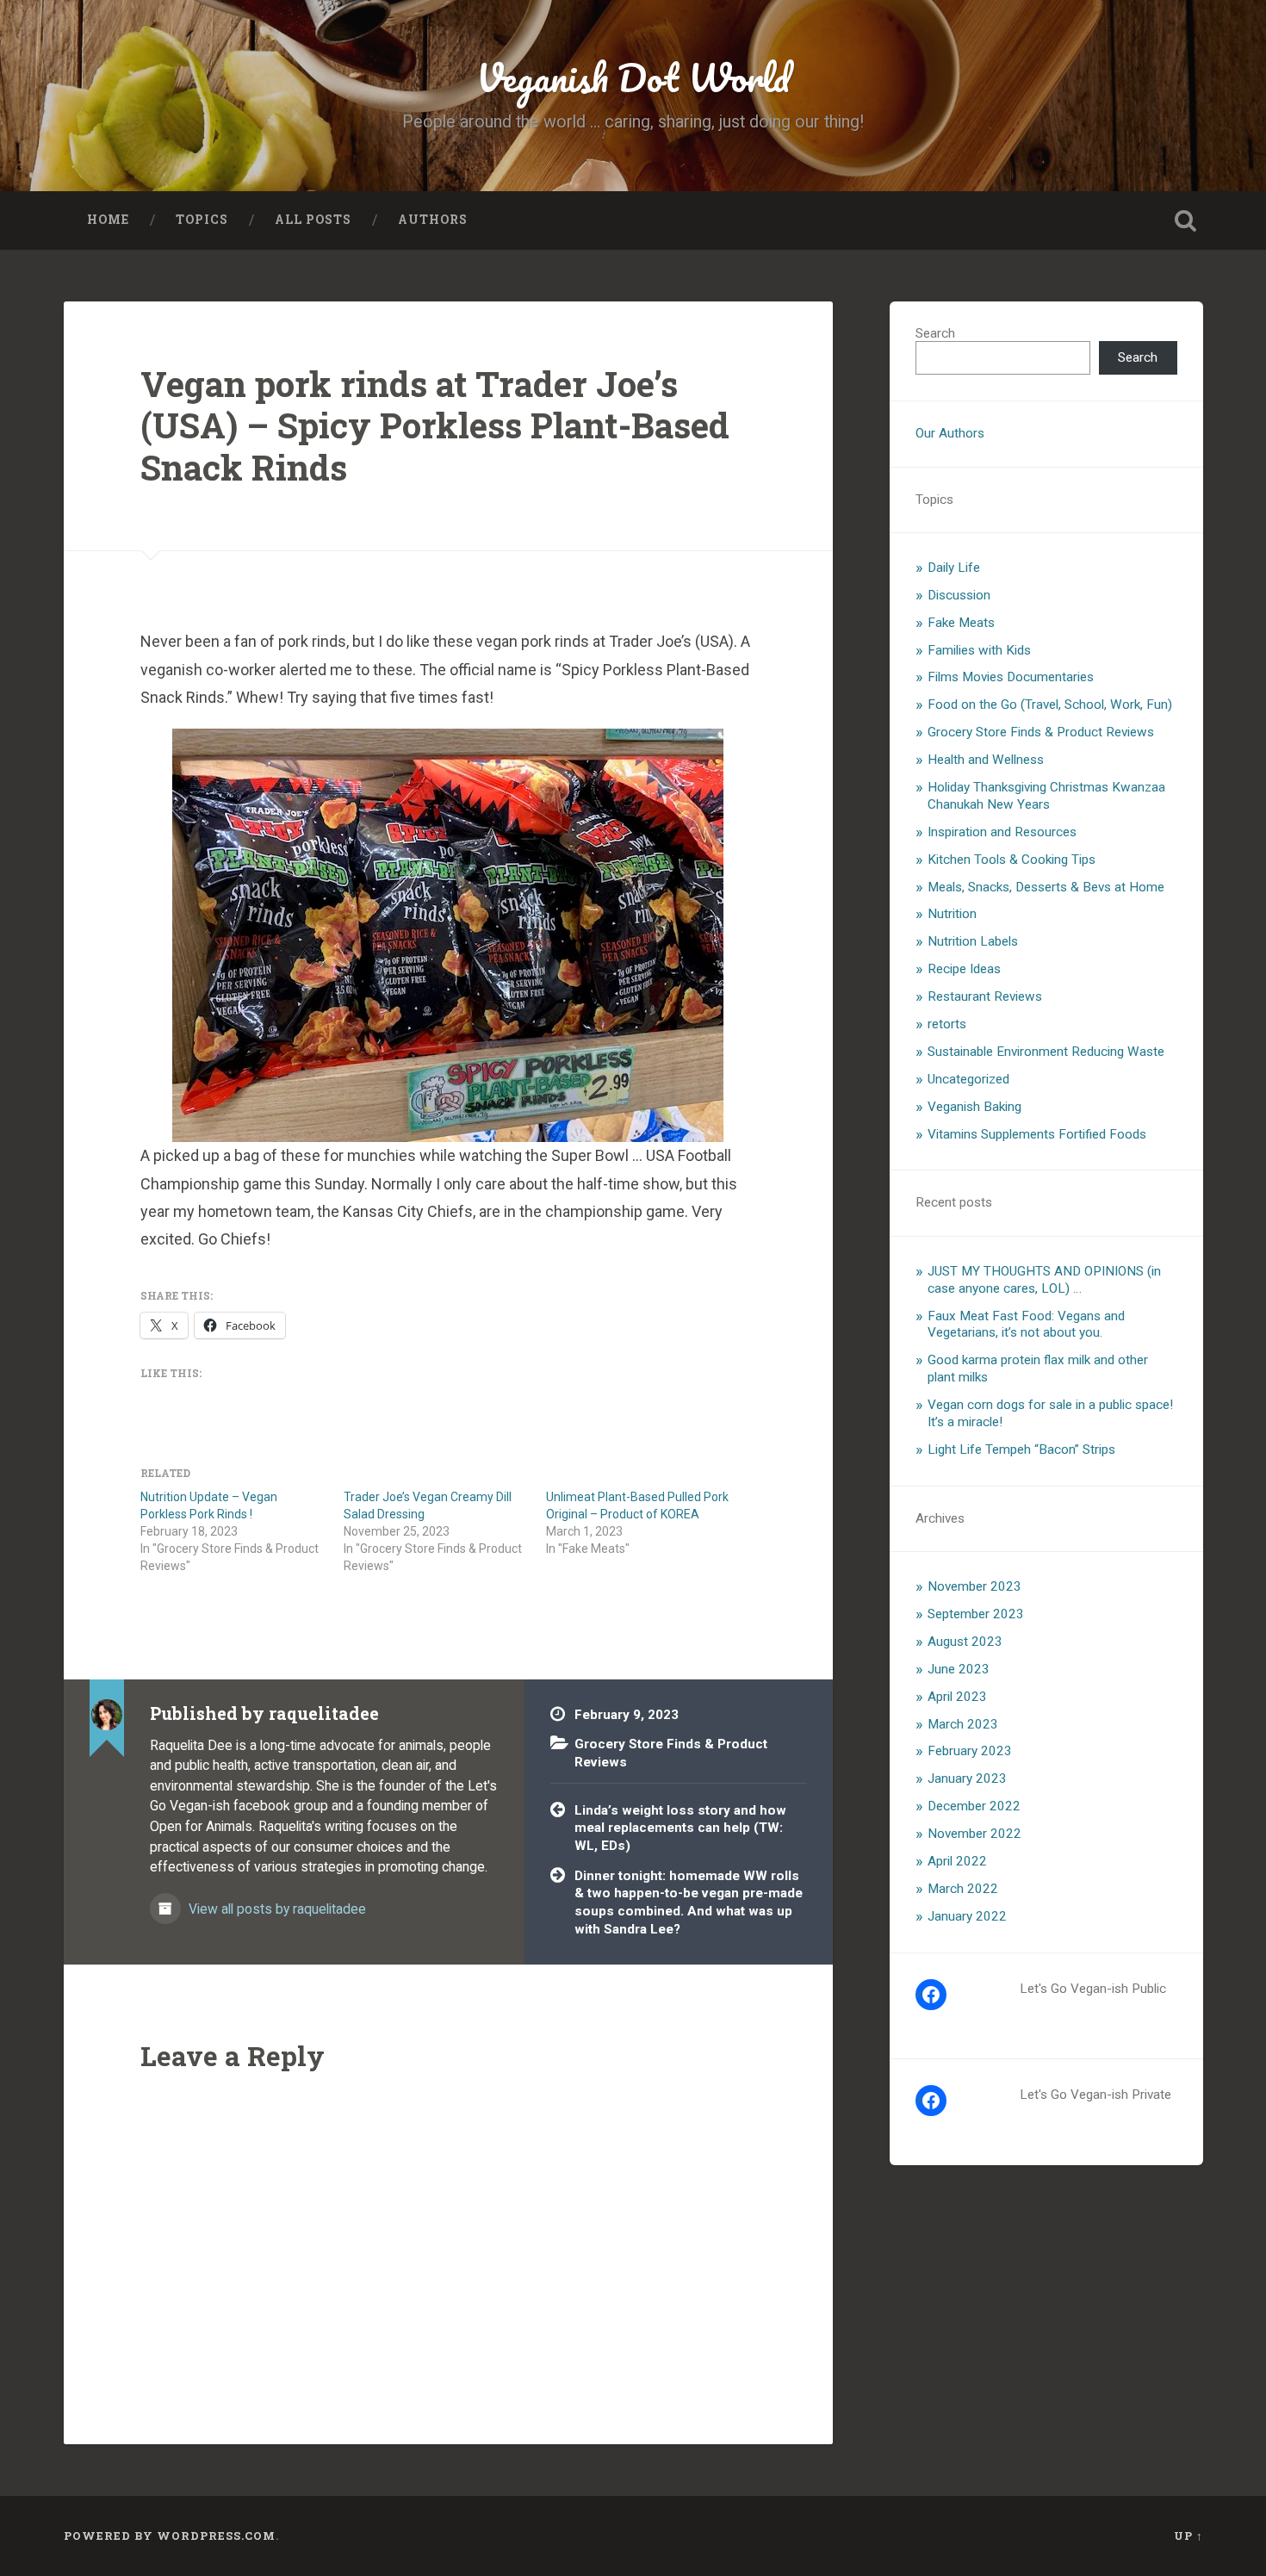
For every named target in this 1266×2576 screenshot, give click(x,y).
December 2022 (974, 1806)
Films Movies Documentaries (1011, 677)
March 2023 (963, 1724)
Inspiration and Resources (1002, 832)
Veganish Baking (974, 1107)
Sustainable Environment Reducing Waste (1046, 1052)
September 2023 (976, 1614)
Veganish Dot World (633, 77)
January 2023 (967, 1778)
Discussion (959, 595)
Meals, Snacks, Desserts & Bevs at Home (1046, 887)
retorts (947, 1024)
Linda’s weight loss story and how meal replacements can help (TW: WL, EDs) (680, 1828)
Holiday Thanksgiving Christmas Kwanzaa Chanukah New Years (1046, 796)
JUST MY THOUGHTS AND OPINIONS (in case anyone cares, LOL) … (1044, 1280)
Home (108, 220)
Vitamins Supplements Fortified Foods (1037, 1134)
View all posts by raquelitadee (276, 1909)
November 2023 (974, 1586)
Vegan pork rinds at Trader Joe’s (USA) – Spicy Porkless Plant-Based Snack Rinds (435, 425)
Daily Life (954, 568)
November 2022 (974, 1834)
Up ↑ (1188, 2536)
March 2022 (963, 1889)
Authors (433, 220)
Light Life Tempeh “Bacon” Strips (1021, 1449)
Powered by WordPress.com (170, 2536)
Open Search (1186, 220)
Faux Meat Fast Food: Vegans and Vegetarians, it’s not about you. (1026, 1325)
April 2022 (957, 1861)
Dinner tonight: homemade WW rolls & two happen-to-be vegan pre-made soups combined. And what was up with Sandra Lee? (689, 1903)
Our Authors (950, 433)
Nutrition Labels (973, 941)
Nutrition (952, 914)
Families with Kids (979, 650)
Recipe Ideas (964, 969)
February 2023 (970, 1751)
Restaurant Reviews (985, 996)
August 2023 (965, 1642)
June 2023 (959, 1669)
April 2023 (957, 1697)
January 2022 (967, 1916)
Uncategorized (968, 1079)
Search (935, 333)
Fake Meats (961, 623)
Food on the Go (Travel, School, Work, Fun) (1050, 705)
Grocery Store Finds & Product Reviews (1041, 732)
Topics (202, 220)
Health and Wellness (986, 760)
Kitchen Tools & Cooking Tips (1012, 860)
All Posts (313, 220)
